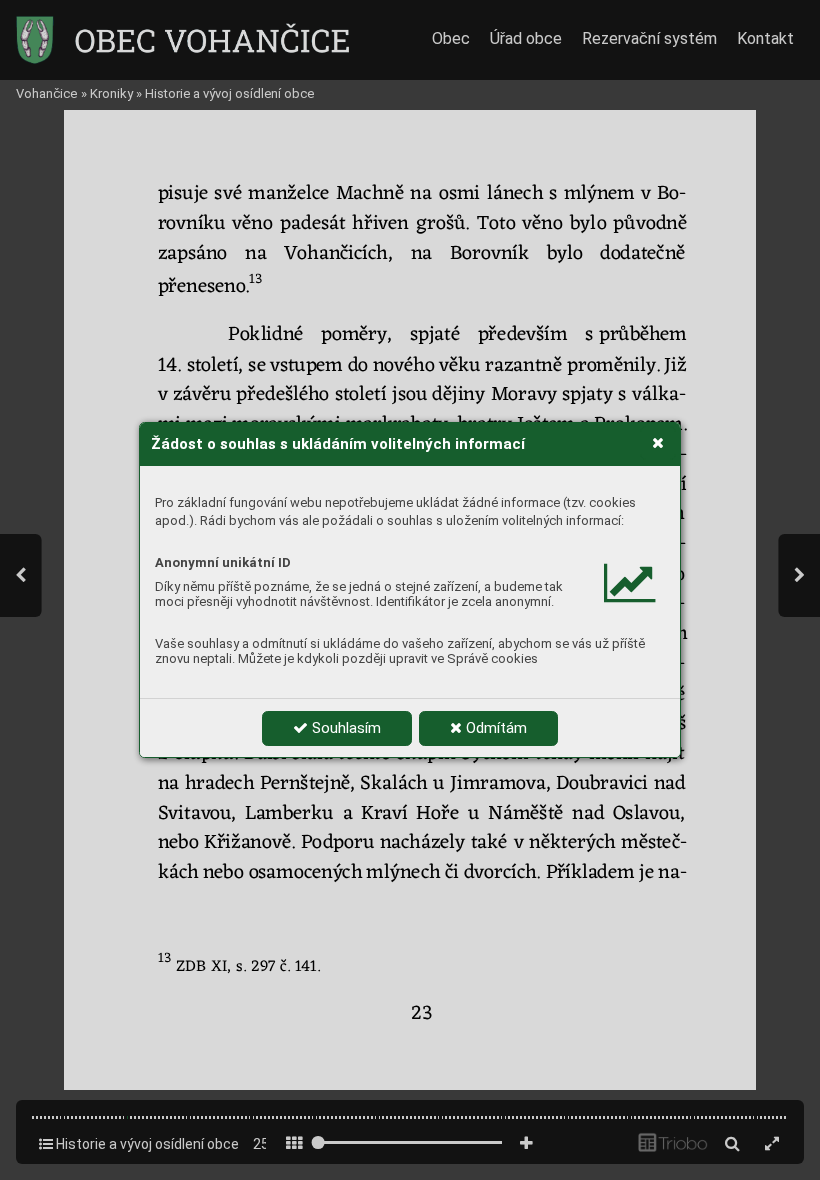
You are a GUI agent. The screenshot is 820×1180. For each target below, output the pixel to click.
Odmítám (494, 728)
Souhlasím (344, 728)
